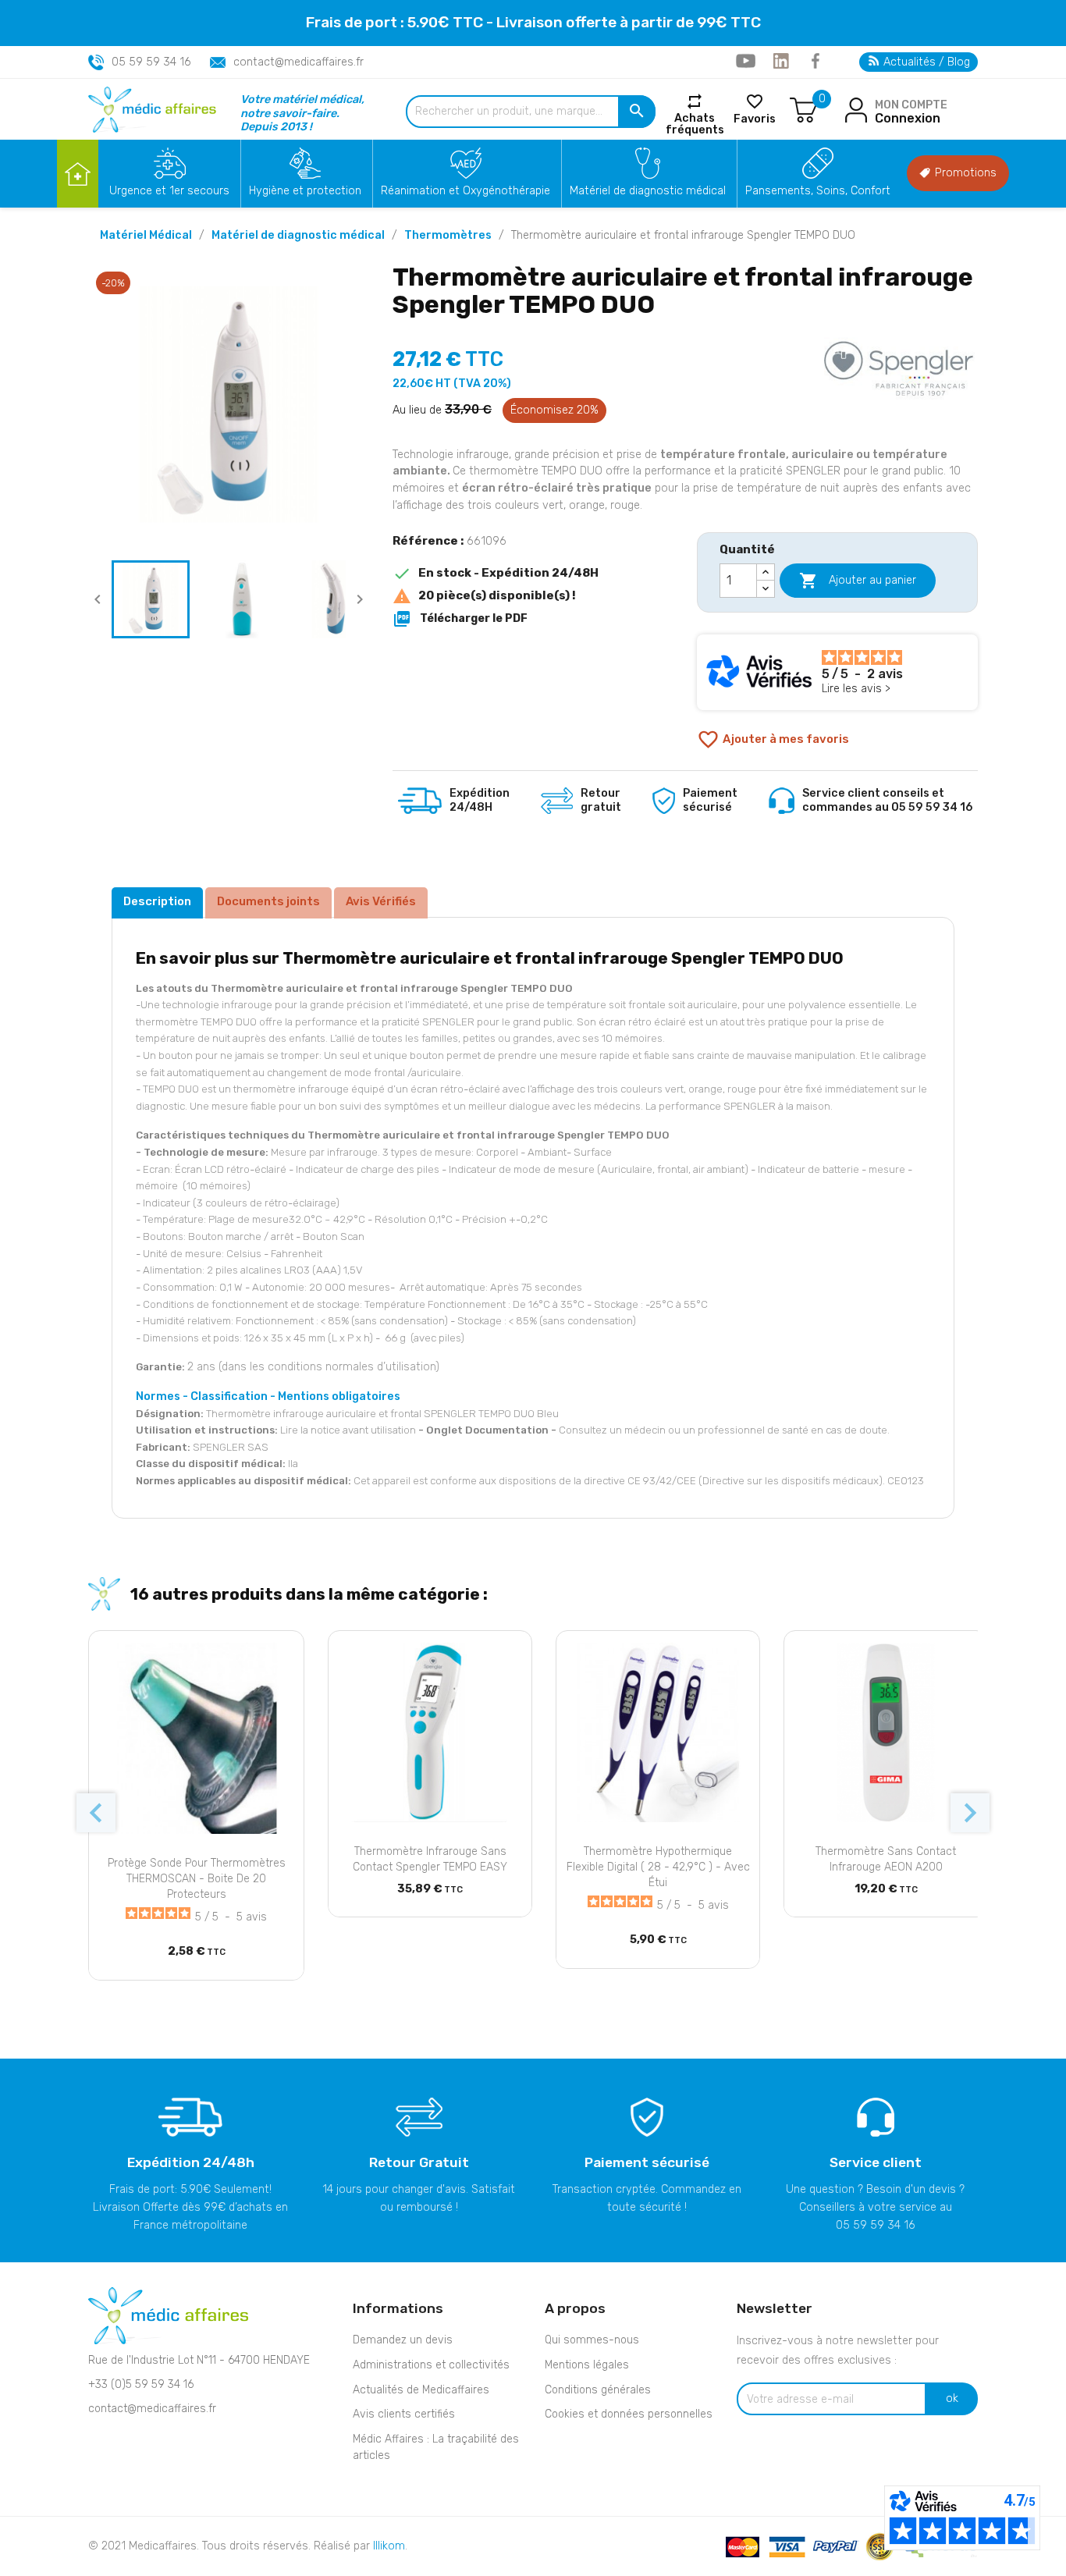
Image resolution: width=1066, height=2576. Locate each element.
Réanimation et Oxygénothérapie (465, 191)
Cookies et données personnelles (629, 2414)
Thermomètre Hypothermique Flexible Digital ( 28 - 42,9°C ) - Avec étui (658, 1867)
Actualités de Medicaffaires (421, 2390)
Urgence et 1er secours (169, 191)
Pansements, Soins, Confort (818, 191)
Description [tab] (157, 901)
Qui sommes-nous (592, 2340)
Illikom (389, 2546)
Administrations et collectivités (431, 2365)
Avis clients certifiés (404, 2414)
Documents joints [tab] (268, 901)
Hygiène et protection (305, 191)
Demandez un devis (403, 2340)
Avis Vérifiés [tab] (381, 901)
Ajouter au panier (858, 581)
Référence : (428, 541)
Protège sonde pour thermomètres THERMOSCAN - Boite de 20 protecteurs (197, 1879)
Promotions (964, 173)
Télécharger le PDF (460, 619)
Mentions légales (587, 2365)
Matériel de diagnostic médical (648, 191)
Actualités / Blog (925, 62)
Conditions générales (598, 2390)
